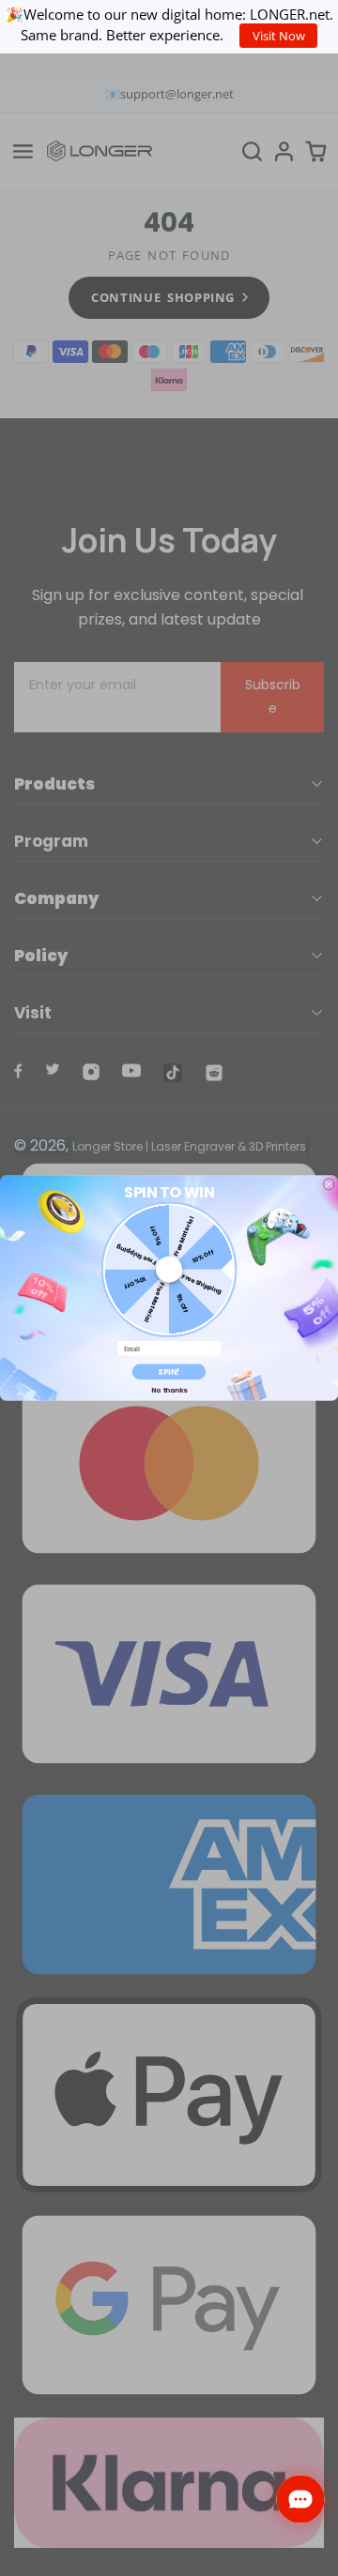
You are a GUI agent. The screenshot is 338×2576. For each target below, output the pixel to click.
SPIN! (169, 1371)
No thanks (169, 1390)
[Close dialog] (329, 1185)
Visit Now (279, 36)
